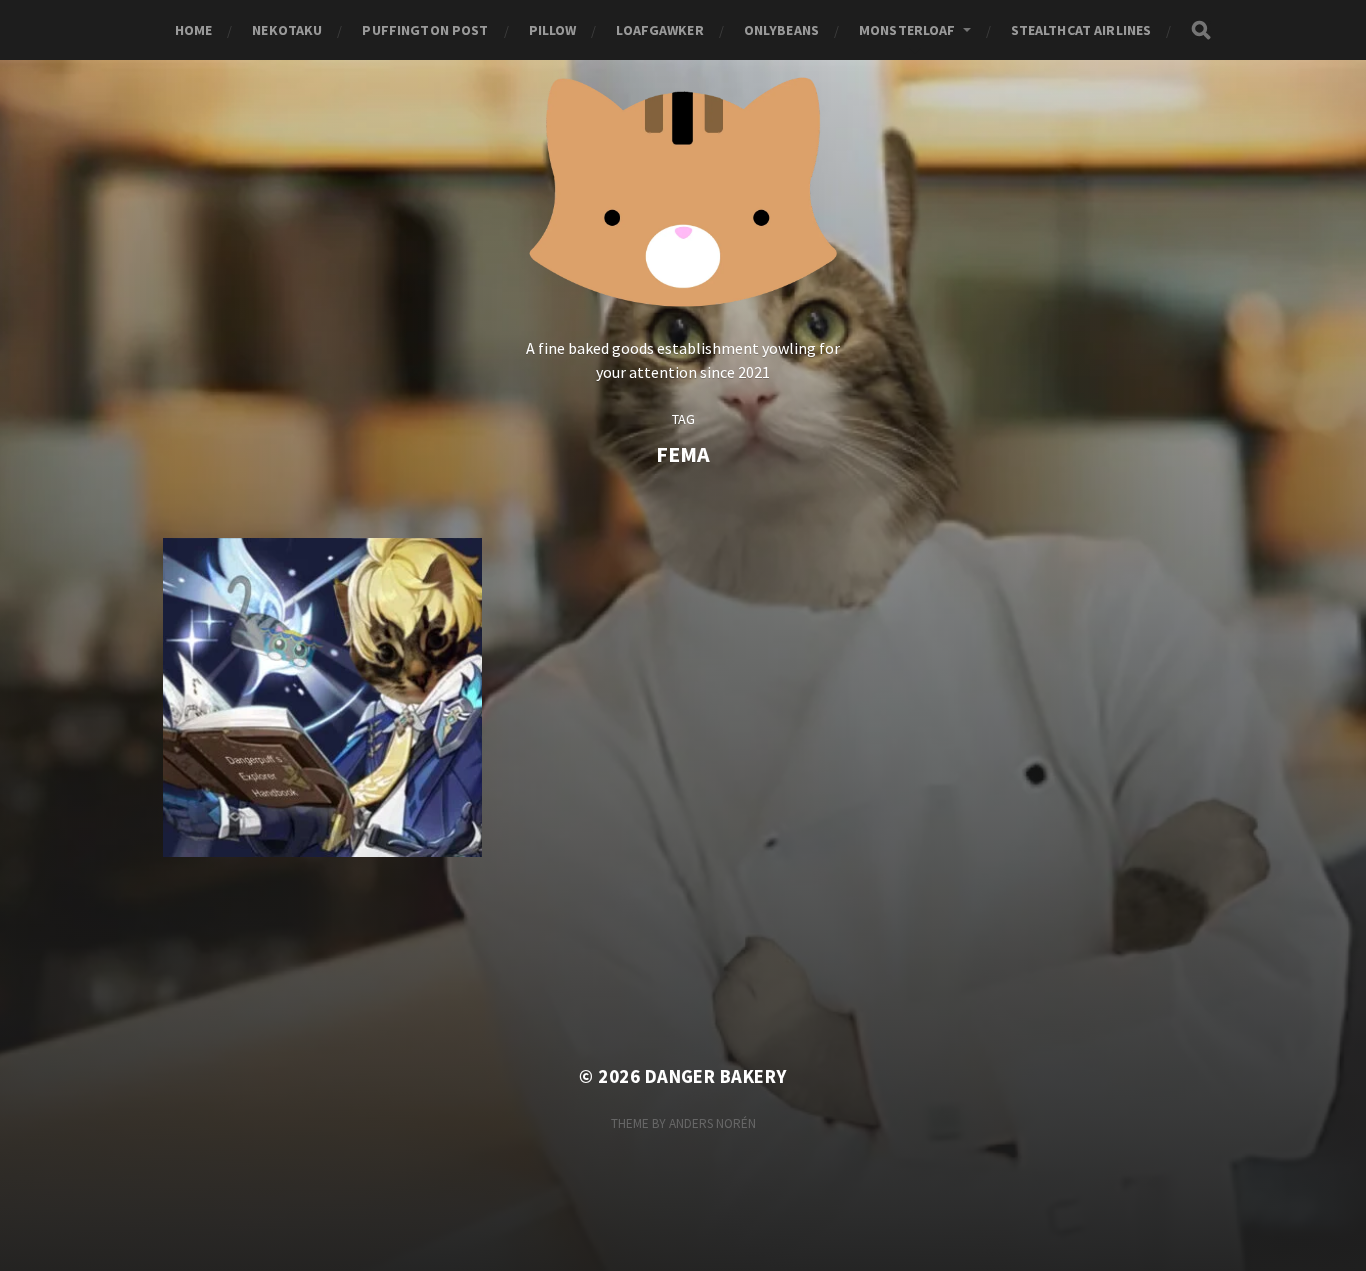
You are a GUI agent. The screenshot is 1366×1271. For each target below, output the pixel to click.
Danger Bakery (716, 1076)
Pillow (553, 30)
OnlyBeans (781, 30)
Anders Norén (712, 1123)
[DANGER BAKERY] (683, 188)
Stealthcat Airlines (1081, 30)
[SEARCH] (1201, 30)
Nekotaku (287, 30)
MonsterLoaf (907, 30)
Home (194, 30)
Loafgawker (659, 30)
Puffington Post (425, 30)
